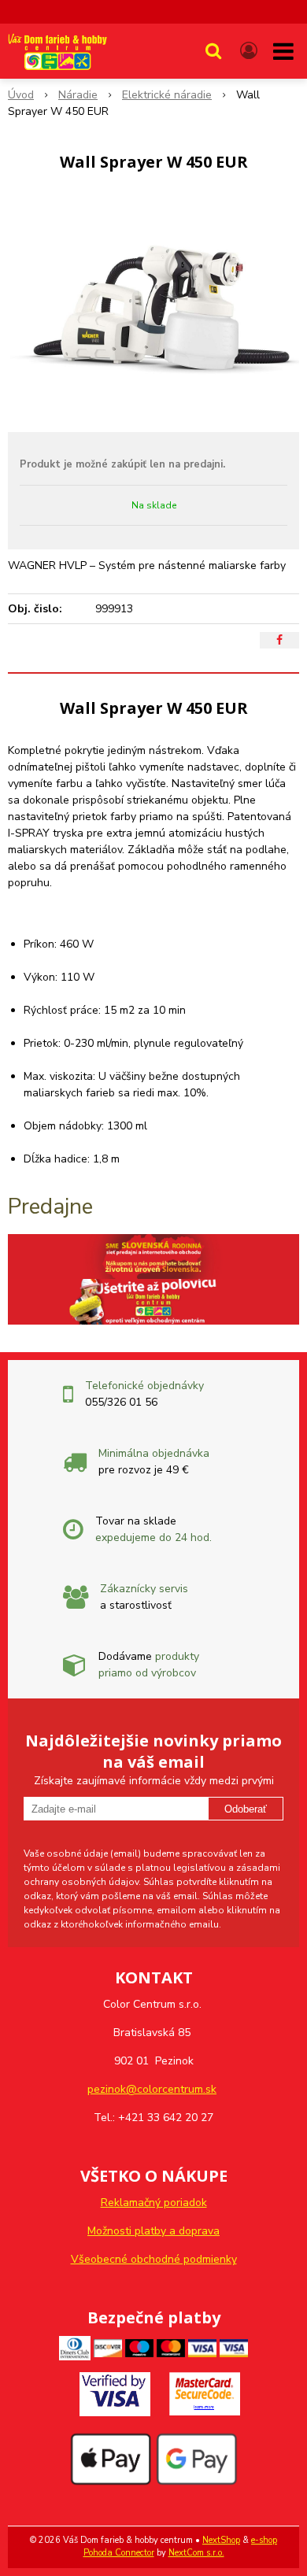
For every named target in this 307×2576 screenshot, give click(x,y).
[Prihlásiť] (249, 51)
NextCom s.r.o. (196, 2553)
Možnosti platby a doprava (153, 2231)
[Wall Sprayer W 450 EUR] (153, 306)
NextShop (221, 2540)
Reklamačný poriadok (154, 2203)
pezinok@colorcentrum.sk (152, 2089)
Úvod (21, 95)
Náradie (78, 95)
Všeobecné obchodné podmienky (154, 2259)
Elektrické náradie (167, 95)
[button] (213, 51)
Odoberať (246, 1809)
